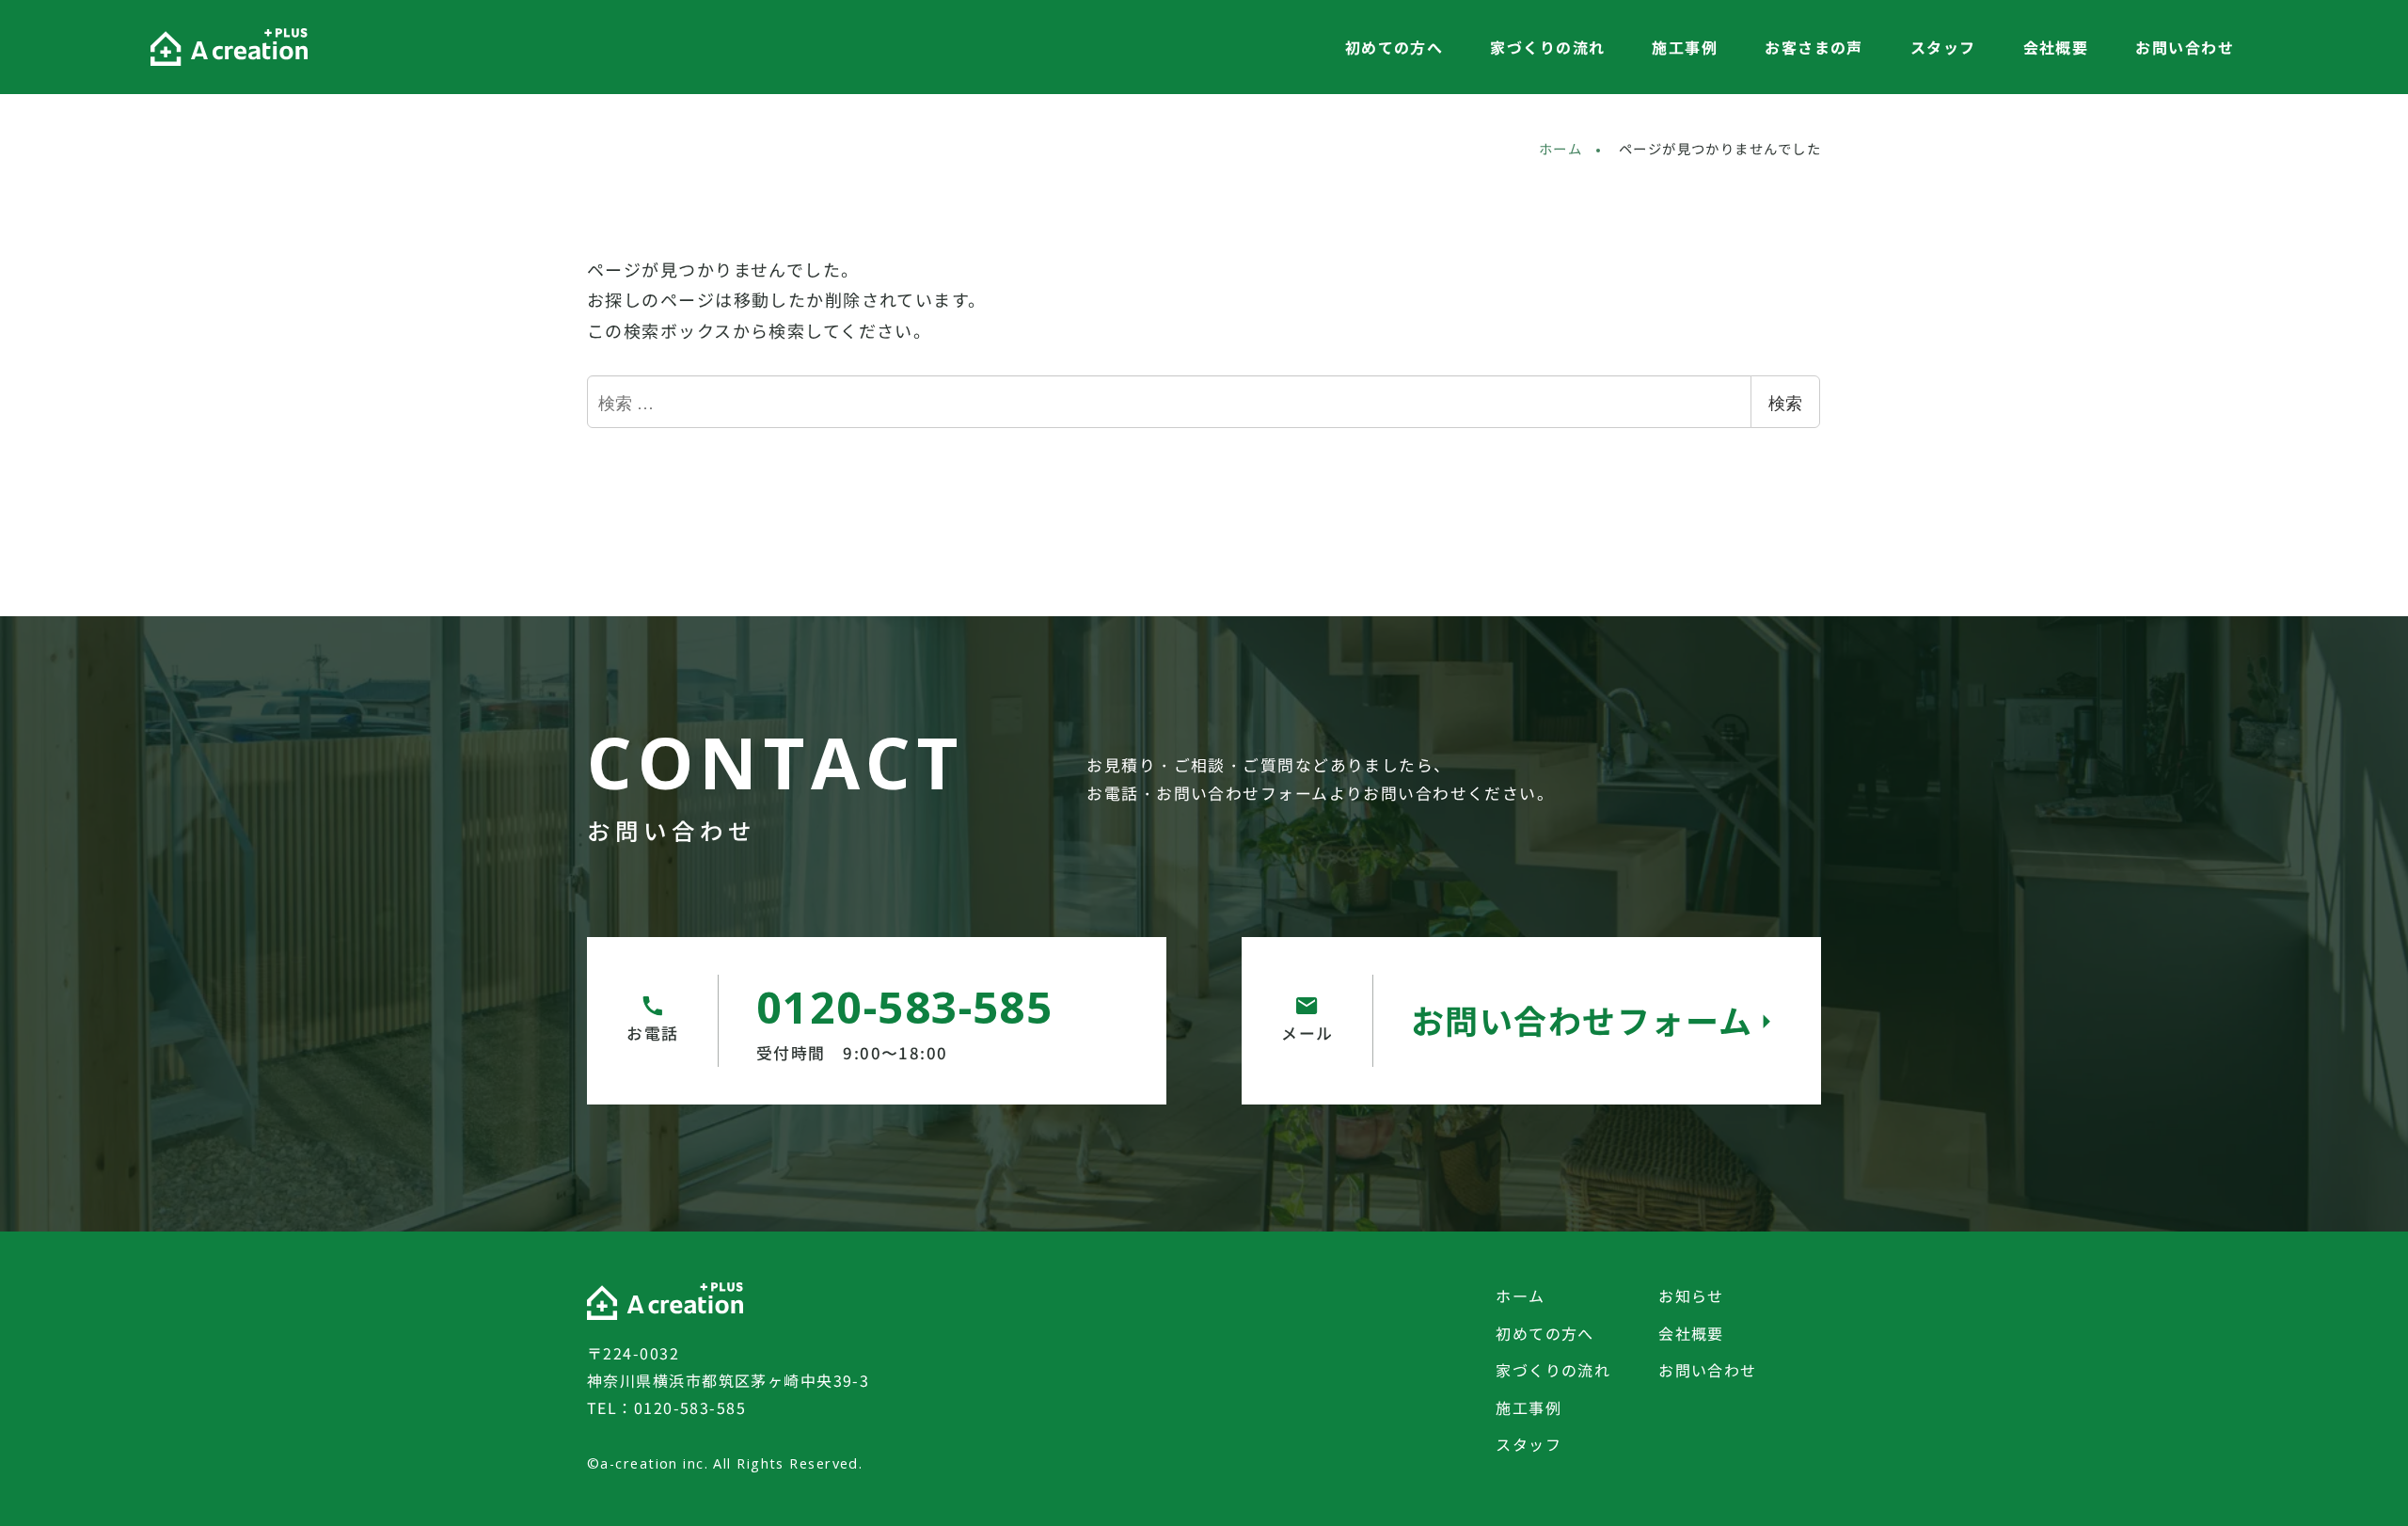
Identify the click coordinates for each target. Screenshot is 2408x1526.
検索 (1785, 402)
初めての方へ (1545, 1333)
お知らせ (1691, 1296)
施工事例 (1529, 1407)
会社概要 (1691, 1333)
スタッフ (1529, 1444)
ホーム (1520, 1296)
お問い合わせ (1708, 1370)
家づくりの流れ (1553, 1370)
